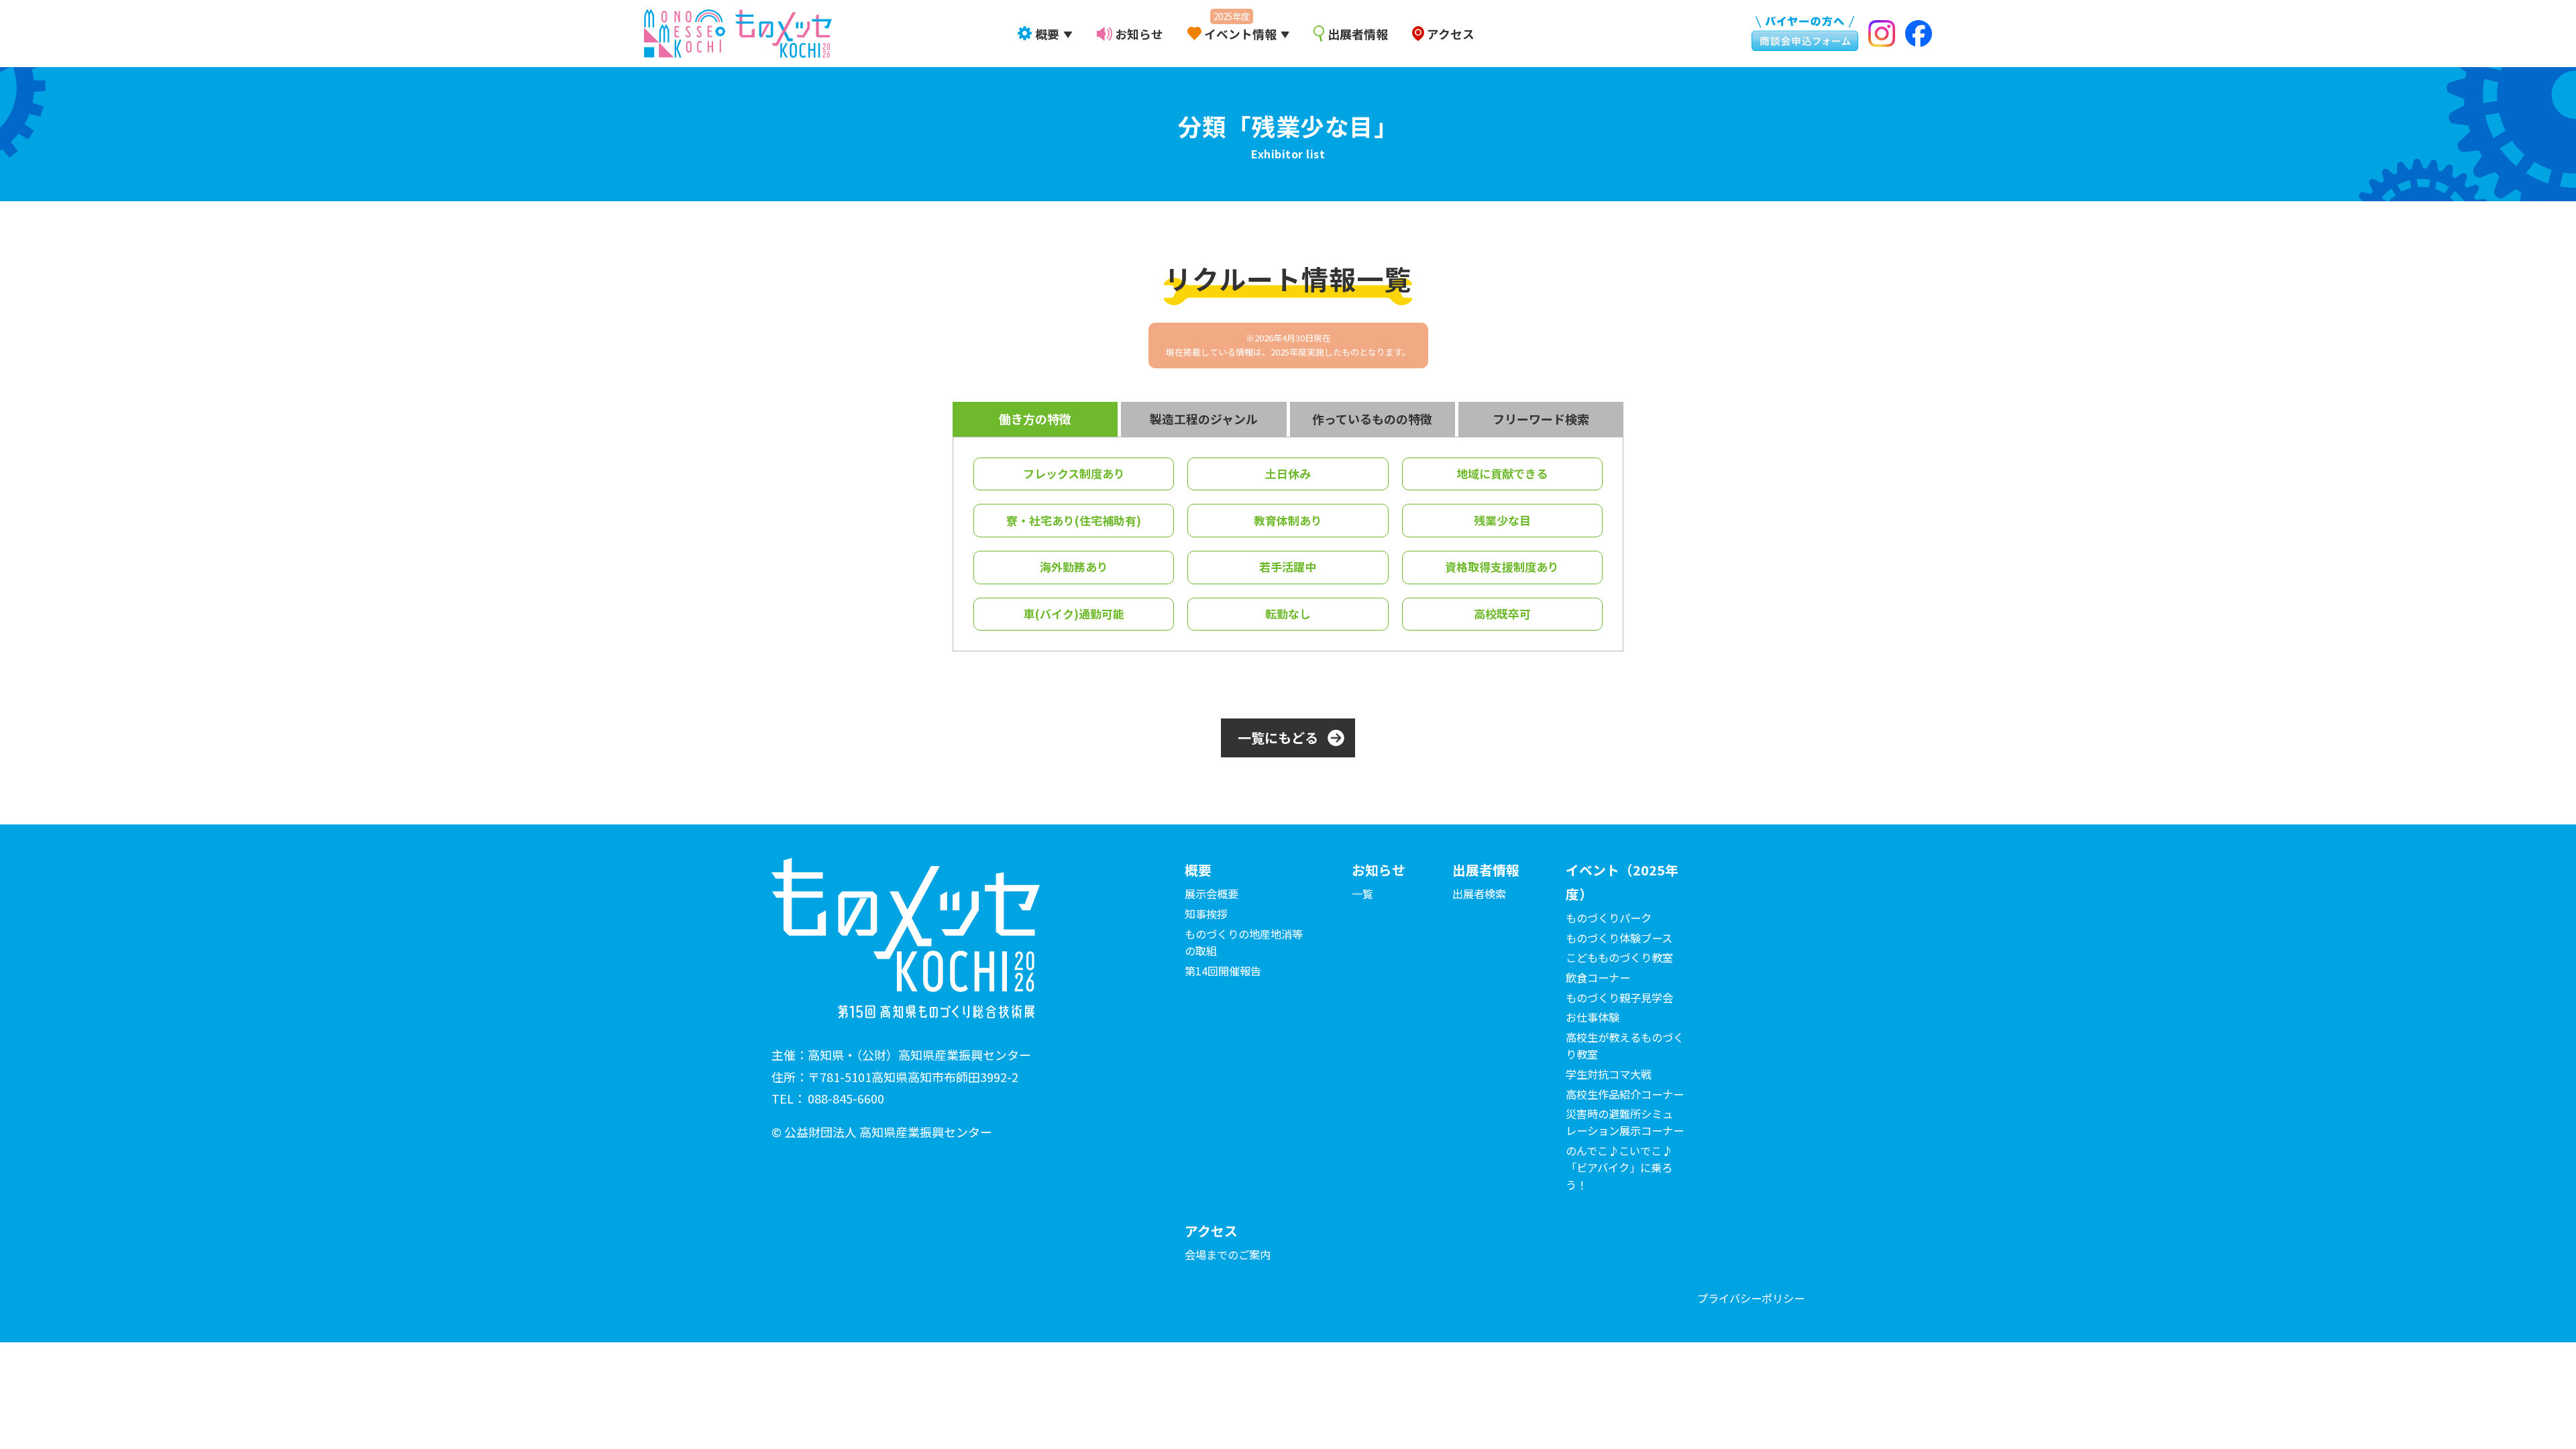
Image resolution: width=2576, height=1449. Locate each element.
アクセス (1450, 34)
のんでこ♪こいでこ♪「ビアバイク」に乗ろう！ (1619, 1167)
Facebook (1917, 34)
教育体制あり (1288, 520)
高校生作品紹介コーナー (1625, 1094)
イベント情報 (1240, 34)
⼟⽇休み (1288, 473)
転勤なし (1288, 613)
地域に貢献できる (1502, 473)
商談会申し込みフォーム (1798, 31)
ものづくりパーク (1609, 918)
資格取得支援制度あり (1502, 567)
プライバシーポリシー (1751, 1298)
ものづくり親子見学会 (1619, 998)
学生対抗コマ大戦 (1609, 1074)
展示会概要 (1212, 894)
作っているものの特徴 (1372, 419)
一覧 (1362, 894)
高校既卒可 (1502, 613)
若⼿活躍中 (1288, 567)
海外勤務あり (1074, 567)
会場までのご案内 (1228, 1254)
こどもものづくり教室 (1619, 957)
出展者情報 (1358, 34)
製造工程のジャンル (1204, 419)
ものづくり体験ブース (1619, 938)
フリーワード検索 (1541, 419)
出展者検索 (1479, 894)
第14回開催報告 (1223, 971)
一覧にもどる (1278, 738)
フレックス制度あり (1074, 473)
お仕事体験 (1593, 1017)
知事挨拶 (1206, 914)
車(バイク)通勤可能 (1074, 613)
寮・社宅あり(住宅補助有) (1074, 520)
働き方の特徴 (1035, 419)
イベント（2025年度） (1622, 882)
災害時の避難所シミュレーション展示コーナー (1625, 1122)
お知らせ (1139, 34)
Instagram (1882, 34)
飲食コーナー (1598, 977)
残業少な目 (1502, 520)
